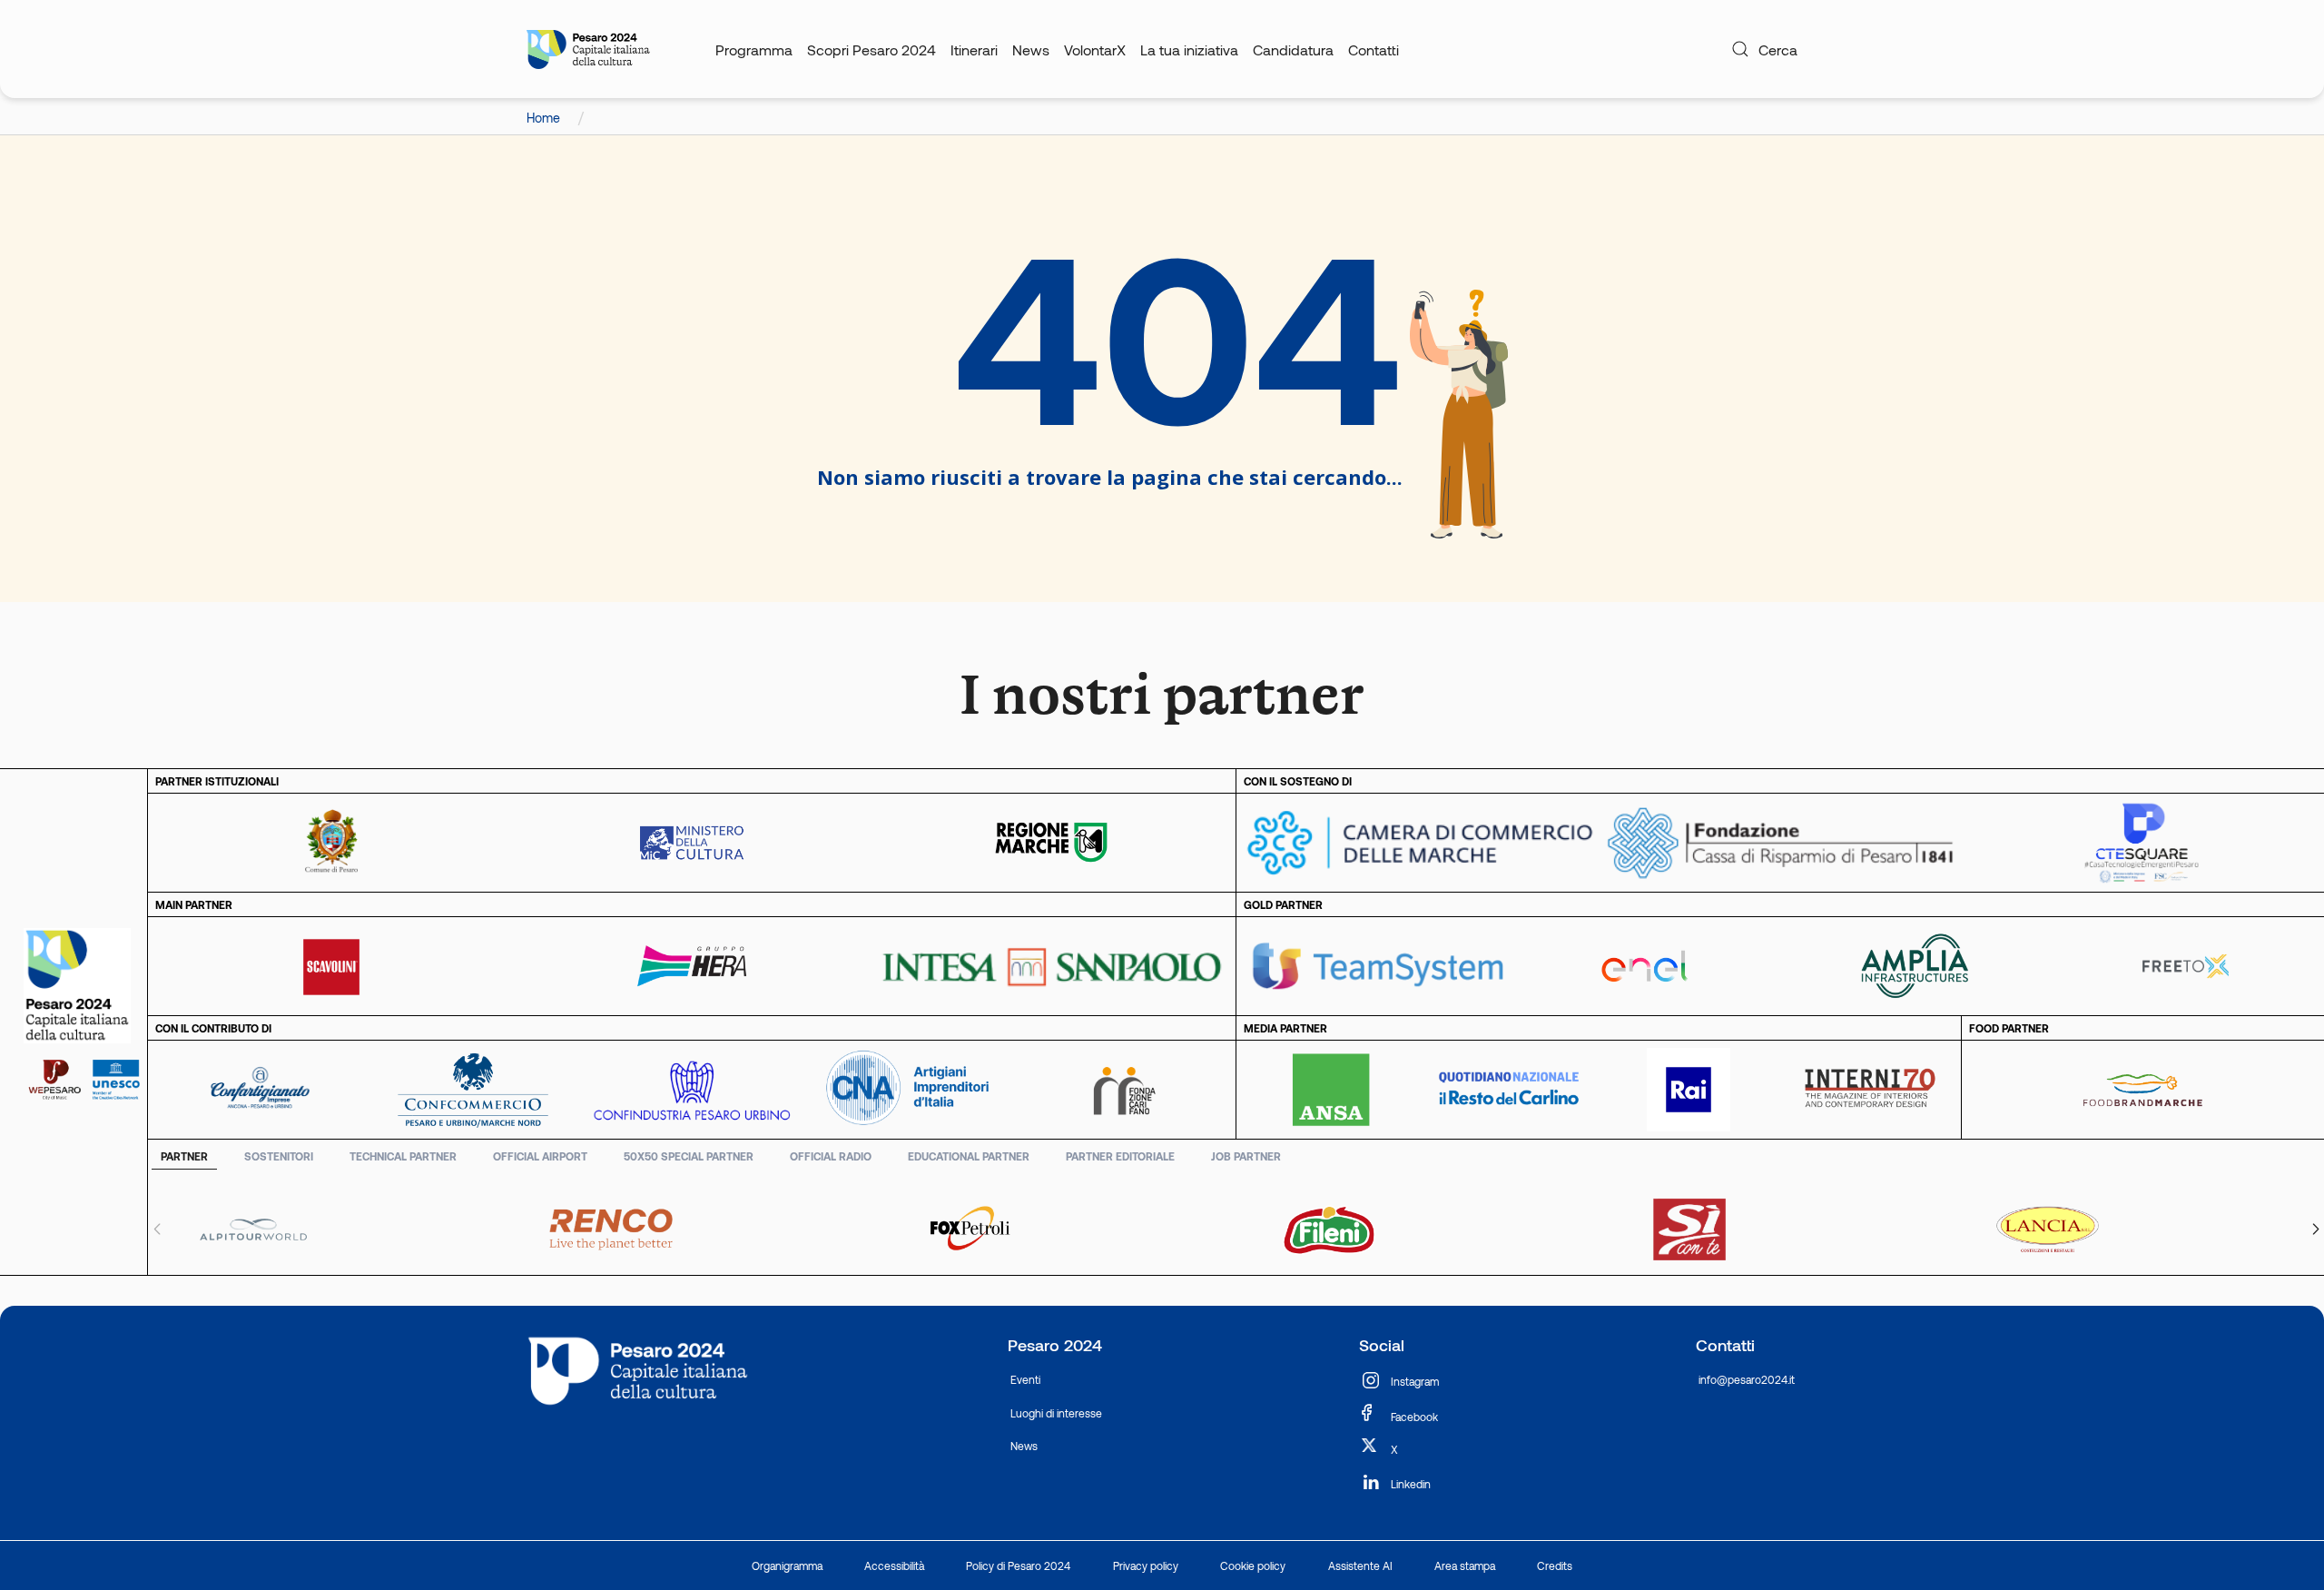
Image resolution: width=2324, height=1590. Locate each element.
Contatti (1374, 49)
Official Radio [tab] (831, 1156)
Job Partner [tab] (1246, 1156)
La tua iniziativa (1189, 49)
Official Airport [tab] (540, 1156)
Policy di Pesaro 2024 (1018, 1565)
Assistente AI (1360, 1565)
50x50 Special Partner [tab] (689, 1156)
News (1031, 49)
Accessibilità (894, 1565)
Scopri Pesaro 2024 (871, 49)
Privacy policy (1146, 1565)
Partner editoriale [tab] (1120, 1156)
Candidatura (1293, 49)
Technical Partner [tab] (403, 1156)
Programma (754, 49)
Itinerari (974, 49)
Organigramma (787, 1565)
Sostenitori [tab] (279, 1156)
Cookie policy (1253, 1565)
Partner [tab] (184, 1156)
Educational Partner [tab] (969, 1156)
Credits (1555, 1565)
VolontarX (1095, 49)
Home (545, 118)
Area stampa (1465, 1565)
